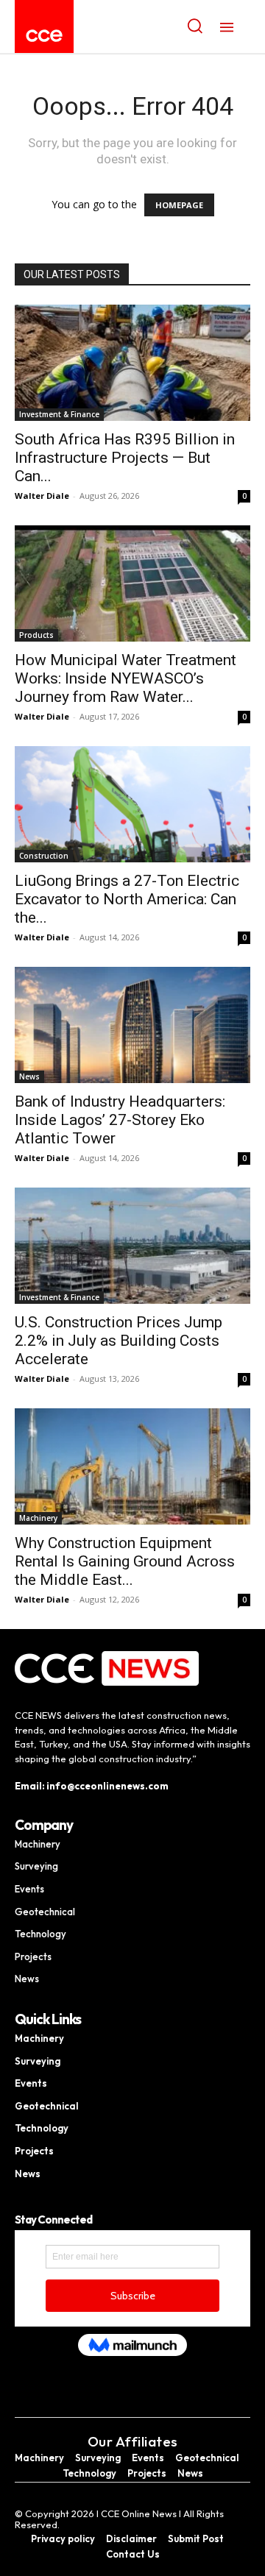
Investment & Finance (59, 414)
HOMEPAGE (179, 205)
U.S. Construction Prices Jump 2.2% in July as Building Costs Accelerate (119, 1341)
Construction (44, 856)
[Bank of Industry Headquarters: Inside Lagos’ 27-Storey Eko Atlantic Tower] (132, 1025)
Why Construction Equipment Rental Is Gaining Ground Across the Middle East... (125, 1561)
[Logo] (44, 36)
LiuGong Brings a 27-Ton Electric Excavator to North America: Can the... (127, 899)
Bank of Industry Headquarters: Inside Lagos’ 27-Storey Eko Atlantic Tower (120, 1120)
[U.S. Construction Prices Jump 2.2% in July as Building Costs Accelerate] (132, 1246)
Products (36, 635)
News (29, 1076)
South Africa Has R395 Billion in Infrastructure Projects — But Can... (125, 458)
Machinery (38, 1518)
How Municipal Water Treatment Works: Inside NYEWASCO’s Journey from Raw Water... (126, 678)
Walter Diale (42, 496)
